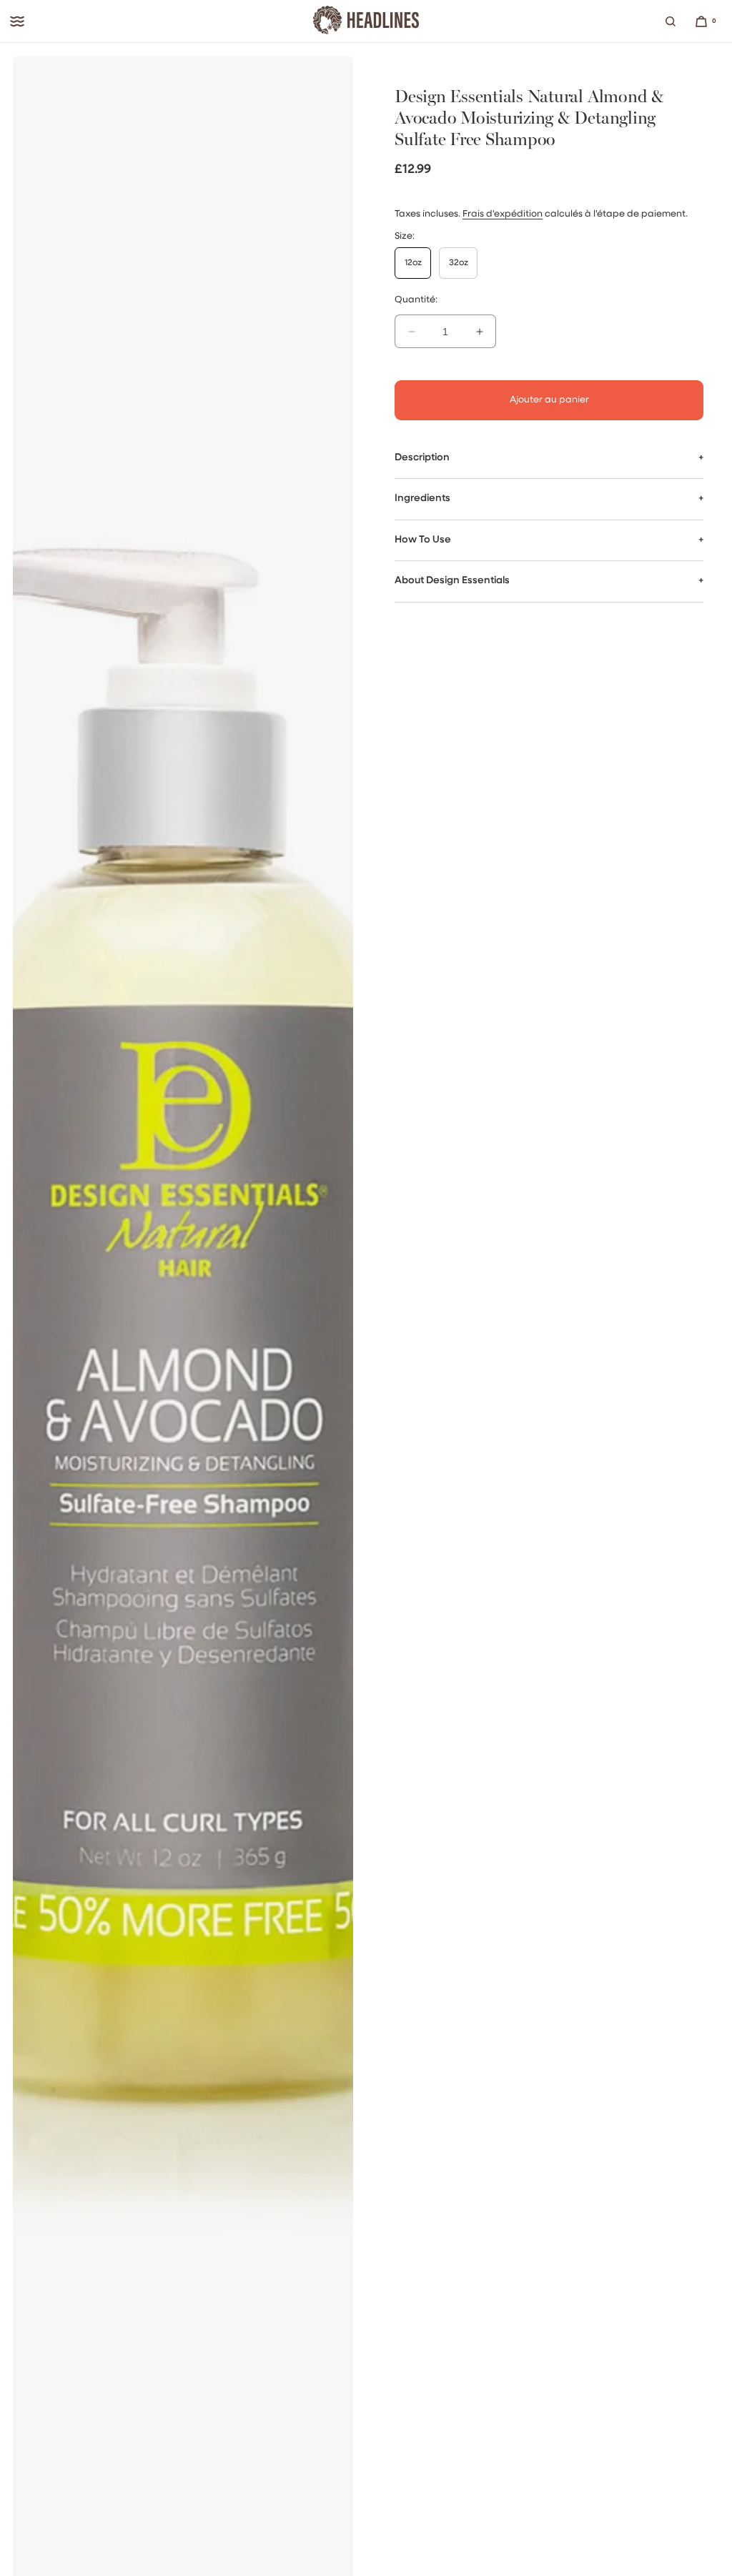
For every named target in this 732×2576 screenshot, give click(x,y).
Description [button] (422, 458)
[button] (671, 21)
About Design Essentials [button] (452, 581)
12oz (413, 263)
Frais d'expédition (503, 214)
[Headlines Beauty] (366, 21)
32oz (459, 263)
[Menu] (17, 21)
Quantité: (416, 300)
